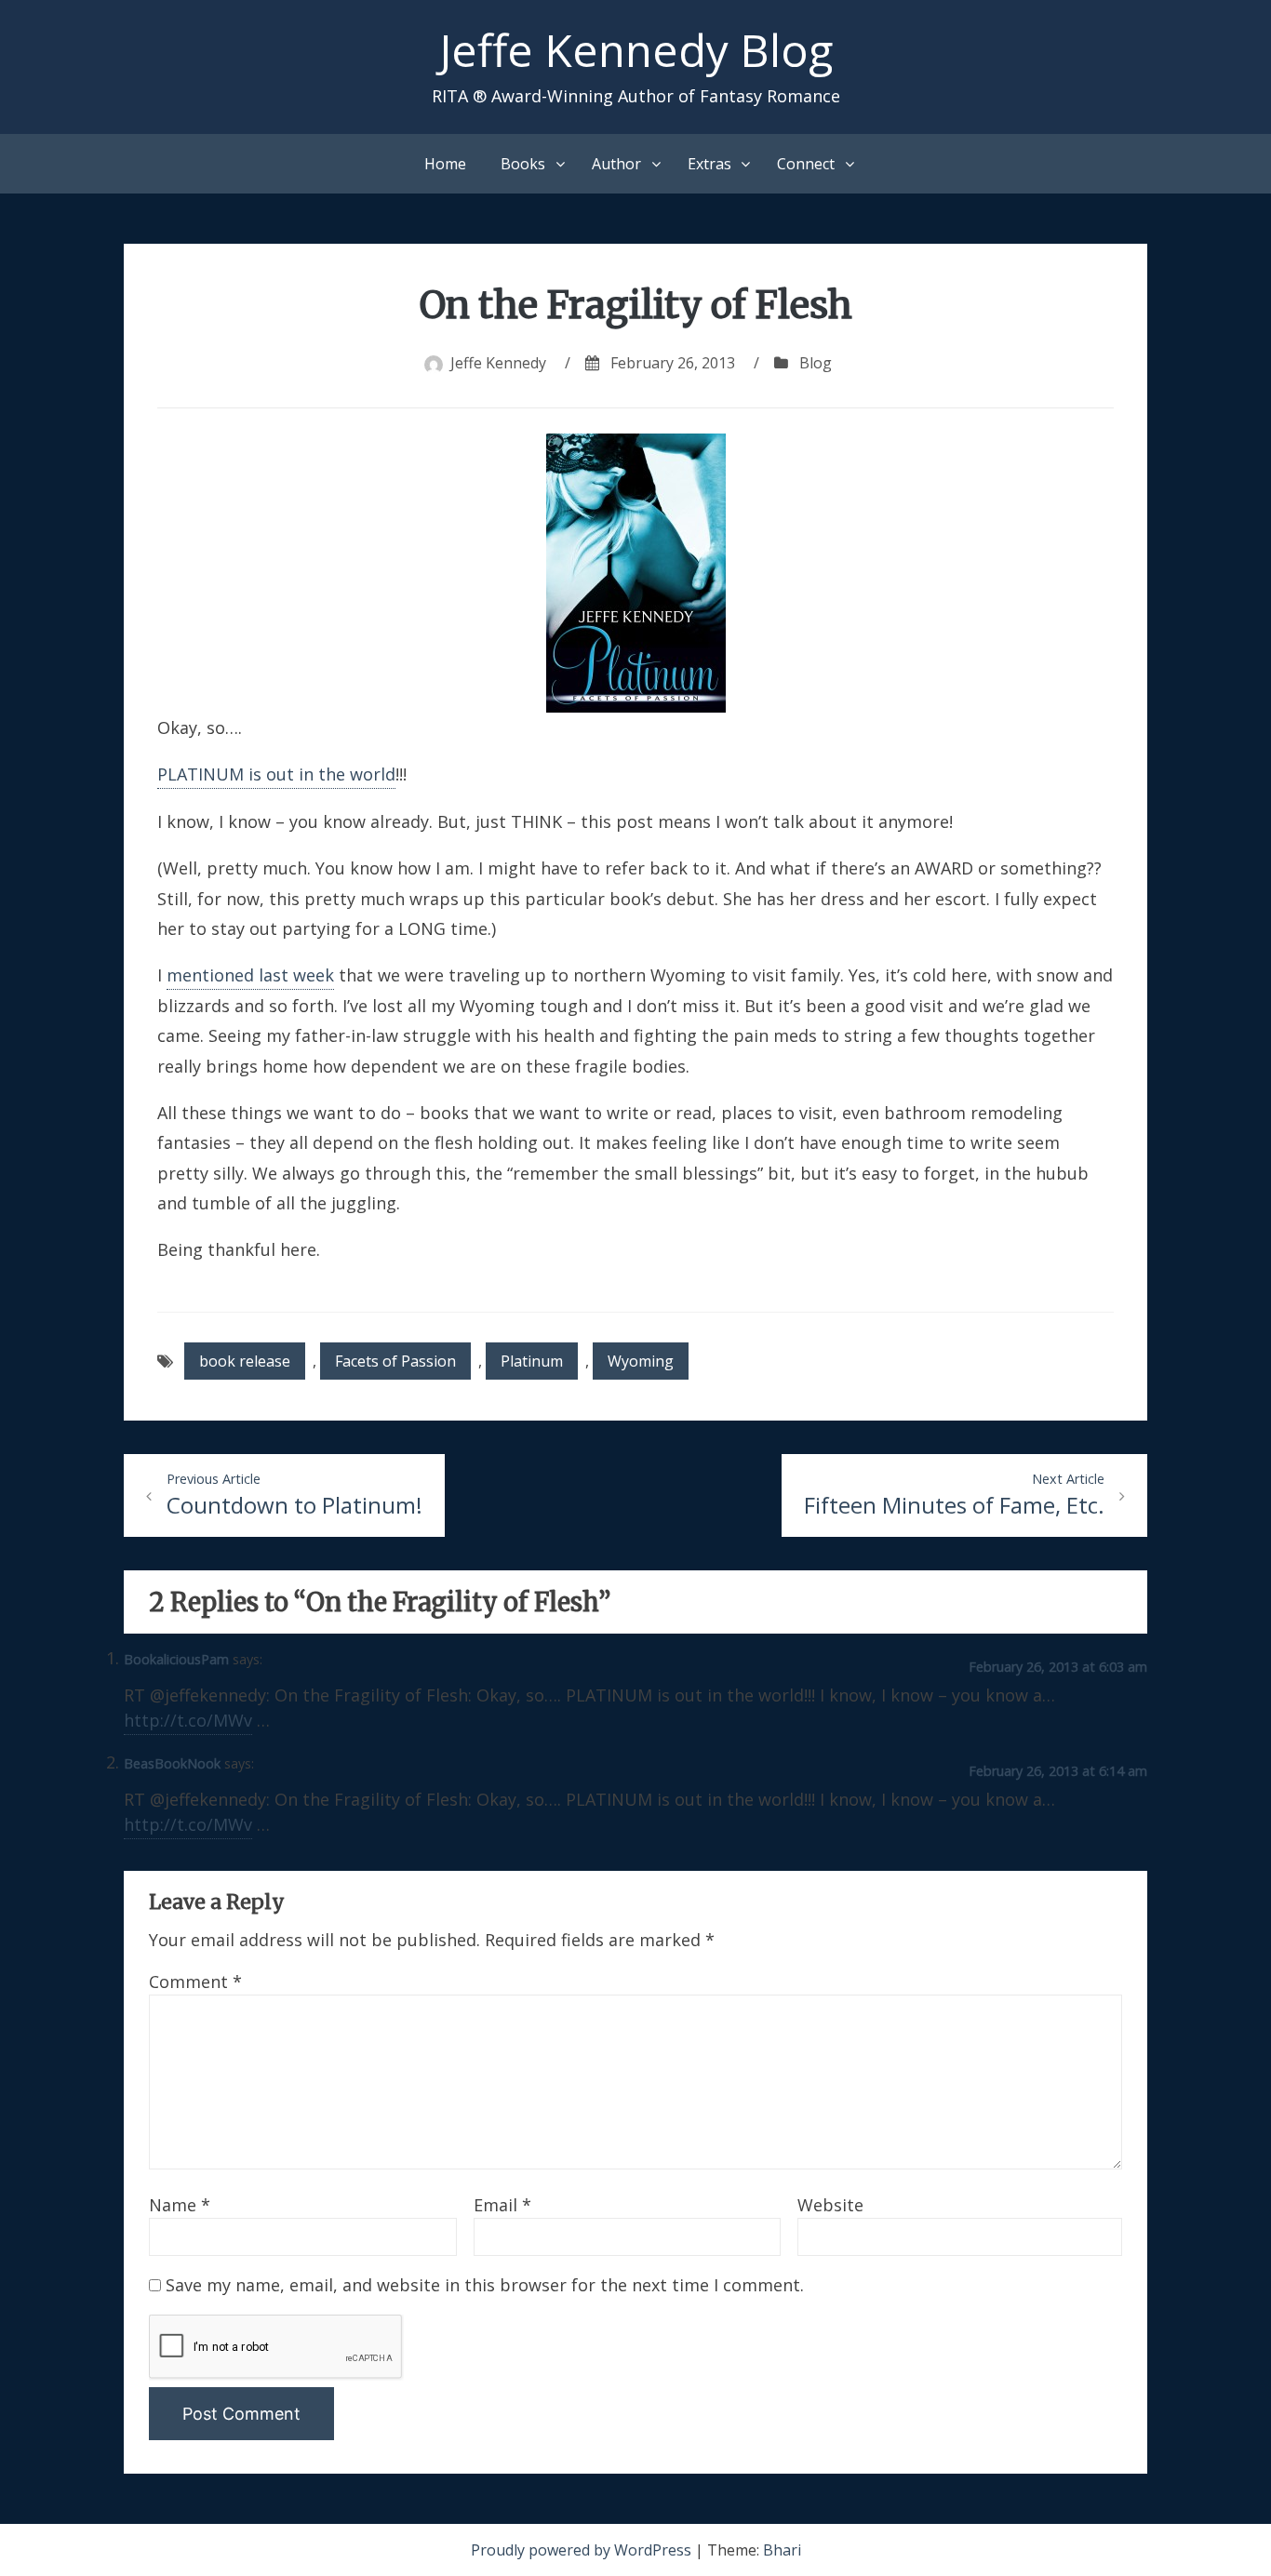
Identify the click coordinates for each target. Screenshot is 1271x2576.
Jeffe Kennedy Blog (636, 50)
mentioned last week (250, 975)
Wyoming (641, 1361)
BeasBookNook (172, 1763)
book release (245, 1361)
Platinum (532, 1361)
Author (616, 164)
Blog (816, 363)
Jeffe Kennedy (498, 363)
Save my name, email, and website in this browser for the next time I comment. (485, 2285)
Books (523, 164)
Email (502, 2205)
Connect (806, 164)
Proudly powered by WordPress (583, 2550)
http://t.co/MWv (188, 1720)
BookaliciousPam (176, 1659)
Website (830, 2205)
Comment (195, 1982)
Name (180, 2205)
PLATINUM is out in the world (276, 774)
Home (445, 164)
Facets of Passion (395, 1361)
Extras (709, 164)
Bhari (782, 2550)
